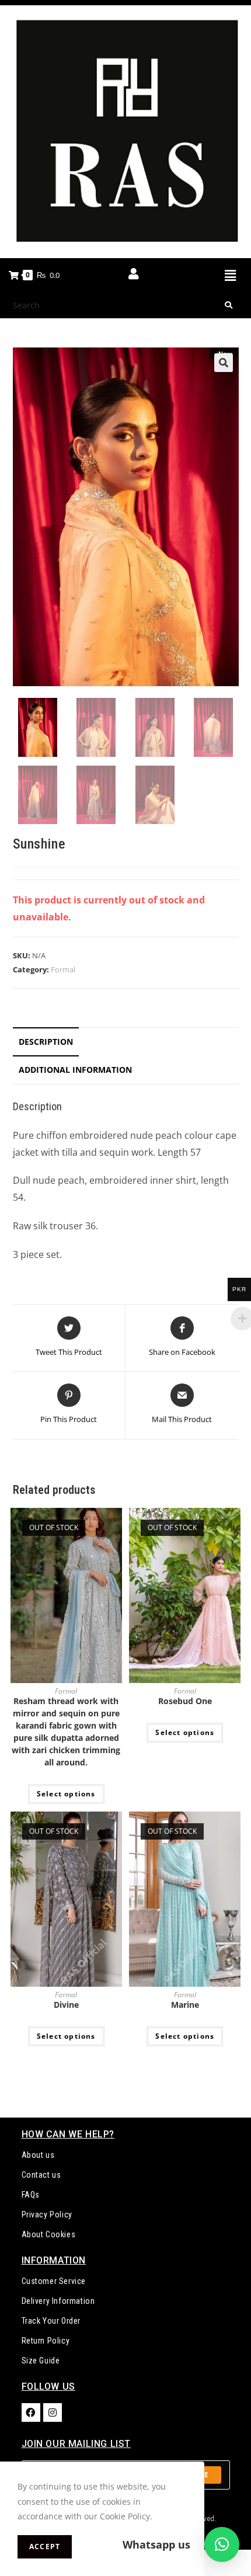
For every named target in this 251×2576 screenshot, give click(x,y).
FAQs (31, 2195)
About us (38, 2155)
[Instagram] (53, 2412)
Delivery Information (58, 2301)
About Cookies (49, 2234)
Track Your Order (51, 2321)
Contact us (41, 2175)
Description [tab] (46, 1042)
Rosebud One (185, 1701)
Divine (66, 2005)
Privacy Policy (47, 2215)
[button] (230, 275)
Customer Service (54, 2281)
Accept (45, 2547)
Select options (66, 1794)
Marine (185, 2005)
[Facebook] (31, 2412)
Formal (63, 969)
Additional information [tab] (75, 1070)
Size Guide (41, 2361)
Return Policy (46, 2341)
